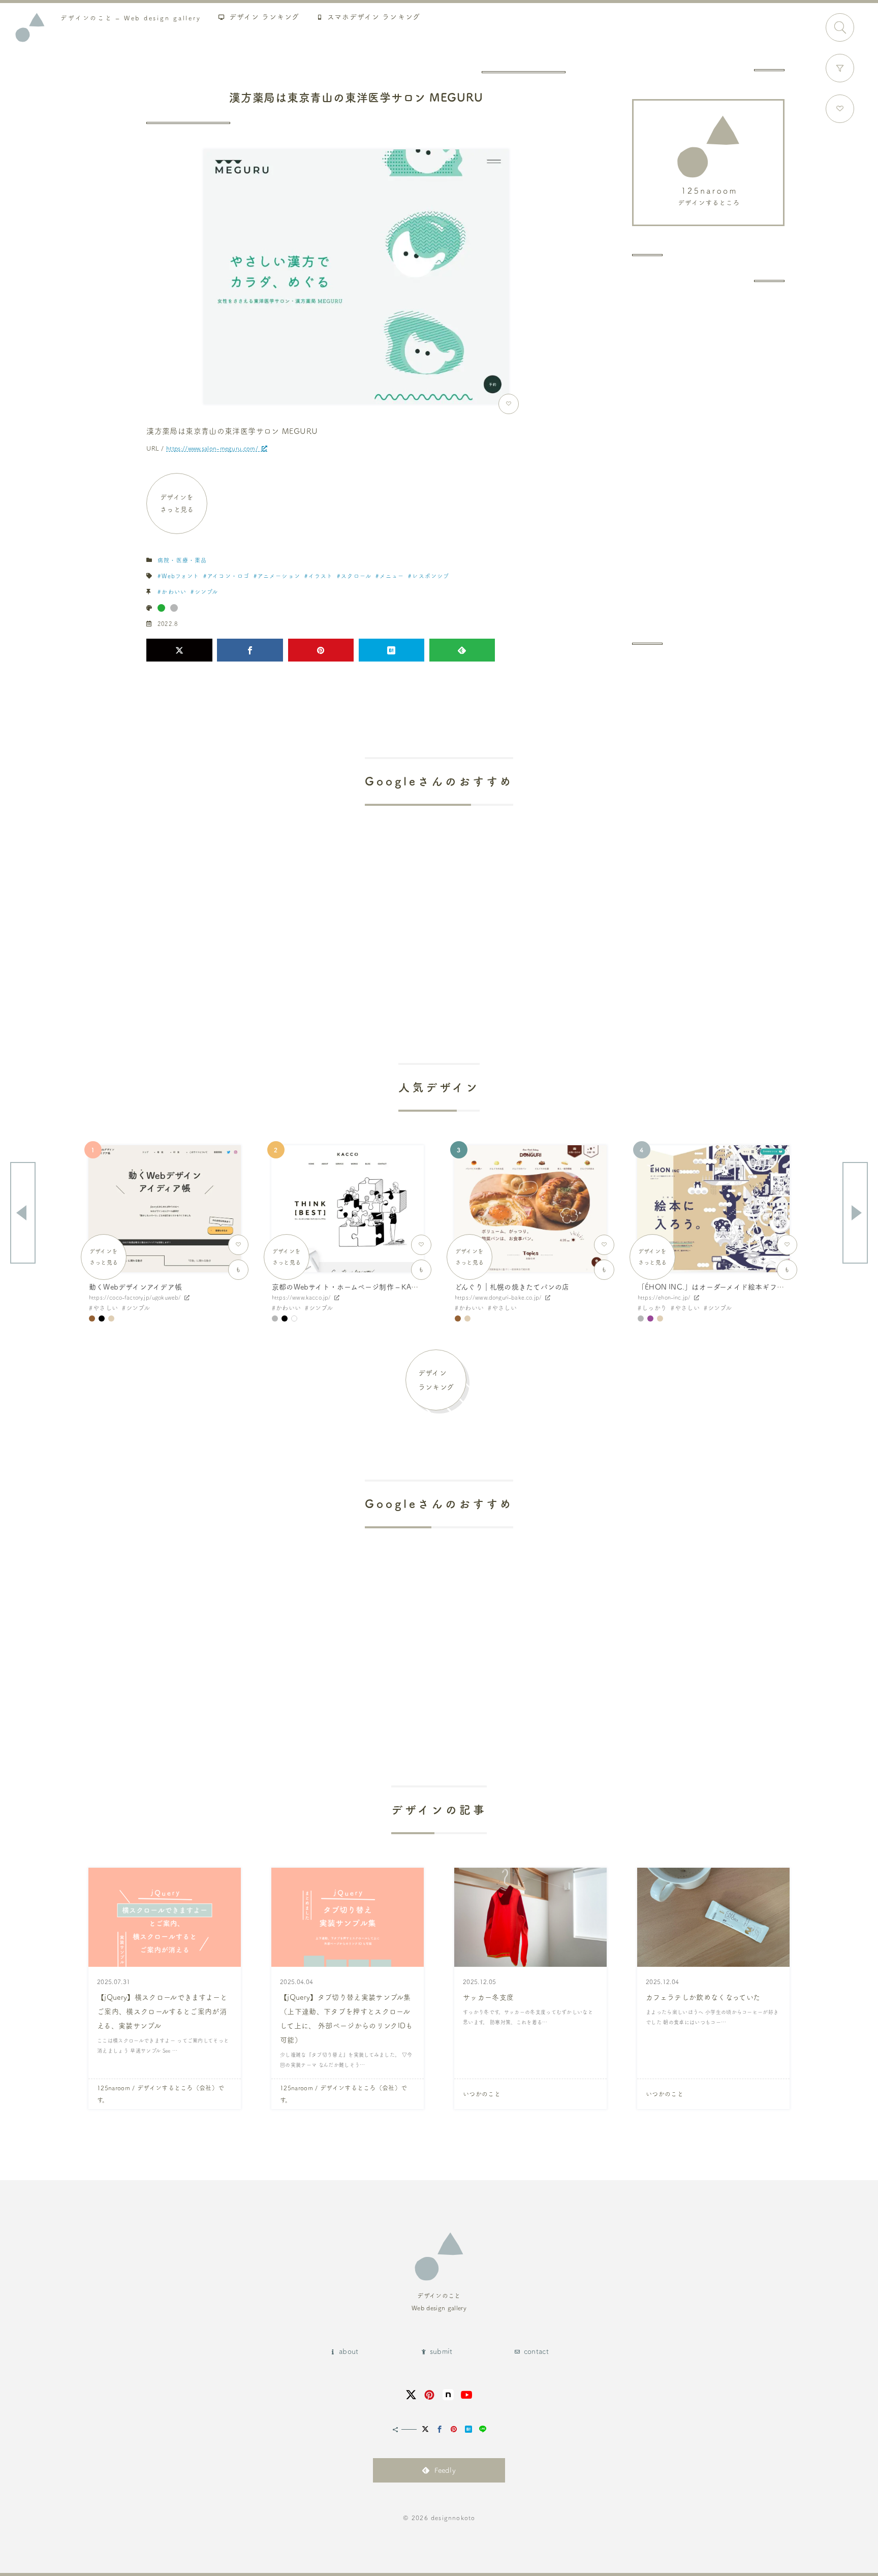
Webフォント (180, 576)
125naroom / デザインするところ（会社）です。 (161, 2094)
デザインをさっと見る (177, 503)
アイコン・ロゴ (228, 576)
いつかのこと (482, 2094)
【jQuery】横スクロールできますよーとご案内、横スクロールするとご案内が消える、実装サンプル (162, 2012)
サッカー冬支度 (488, 1997)
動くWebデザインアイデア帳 (135, 1287)
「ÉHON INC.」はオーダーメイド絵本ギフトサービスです (732, 1287)
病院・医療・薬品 (182, 560)
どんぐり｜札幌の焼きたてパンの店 (512, 1287)
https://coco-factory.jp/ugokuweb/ (135, 1297)
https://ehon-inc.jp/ (664, 1297)
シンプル (206, 592)
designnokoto (453, 2518)
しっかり (654, 1308)
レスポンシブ (431, 576)
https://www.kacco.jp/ (301, 1297)
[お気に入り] (840, 109)
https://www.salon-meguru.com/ (212, 448)
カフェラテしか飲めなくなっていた (703, 1997)
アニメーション (279, 576)
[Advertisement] (708, 462)
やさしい (105, 1308)
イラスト (321, 576)
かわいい (174, 592)
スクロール (356, 576)
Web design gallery (131, 18)
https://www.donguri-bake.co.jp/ (498, 1297)
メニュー (392, 576)
